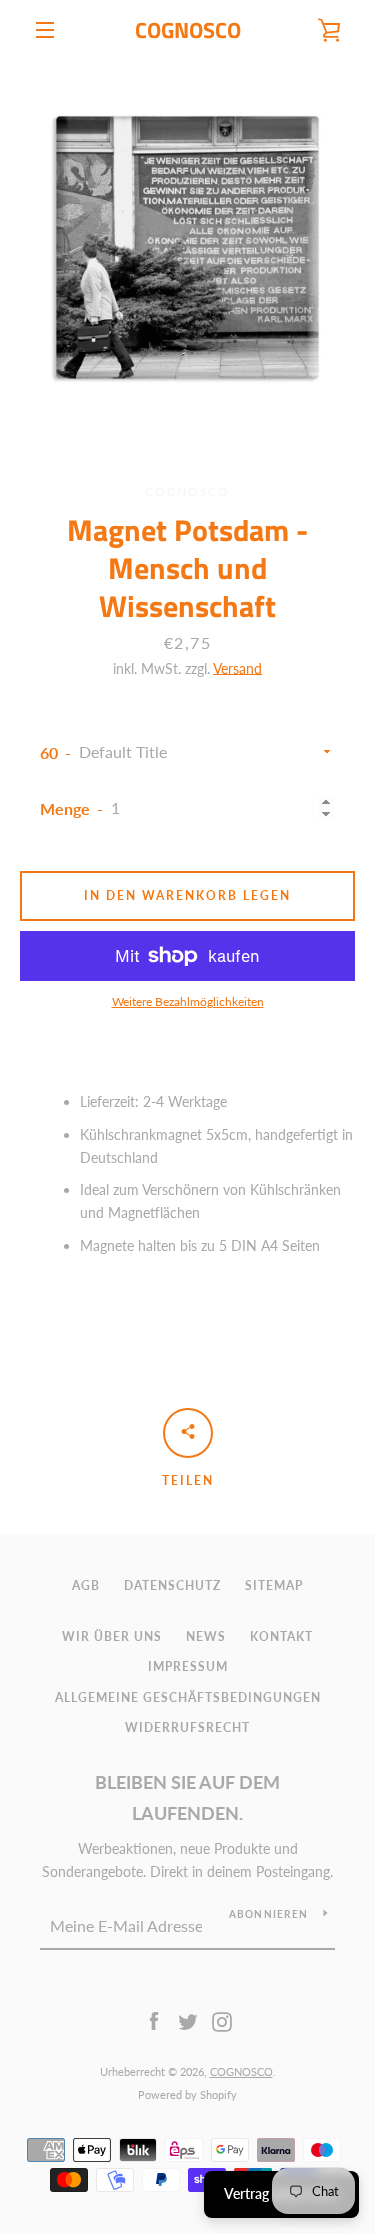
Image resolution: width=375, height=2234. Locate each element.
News (206, 1636)
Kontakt (281, 1636)
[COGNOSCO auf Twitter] (188, 2020)
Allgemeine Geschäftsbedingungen (188, 1697)
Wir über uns (112, 1636)
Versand (237, 668)
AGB (86, 1585)
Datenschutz (172, 1585)
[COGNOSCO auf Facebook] (154, 2020)
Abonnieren (269, 1914)
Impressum (188, 1666)
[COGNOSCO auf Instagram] (222, 2020)
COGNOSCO (188, 30)
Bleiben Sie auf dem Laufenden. (187, 1797)
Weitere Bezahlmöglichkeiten (188, 1001)
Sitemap (274, 1585)
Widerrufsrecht (187, 1727)
